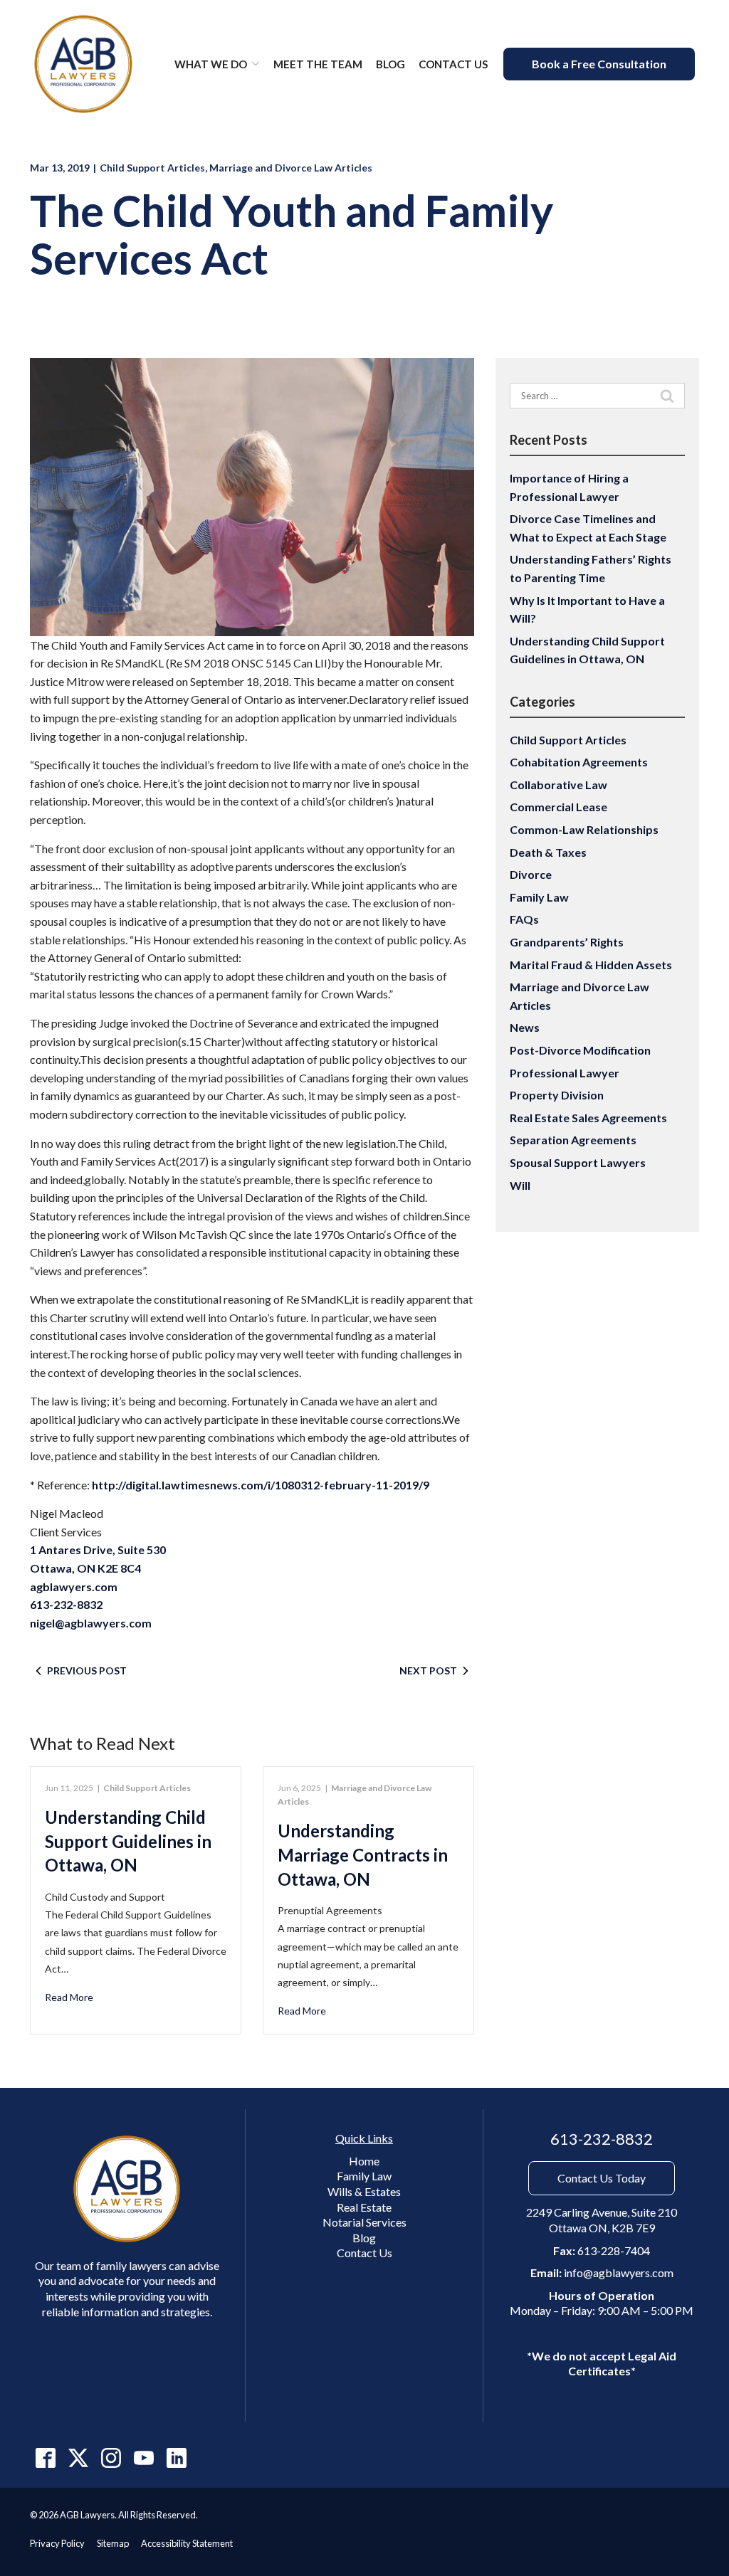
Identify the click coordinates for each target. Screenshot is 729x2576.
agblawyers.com (74, 1587)
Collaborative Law (558, 785)
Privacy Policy (57, 2543)
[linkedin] (176, 2458)
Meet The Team (318, 64)
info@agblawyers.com (619, 2273)
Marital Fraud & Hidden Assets (591, 965)
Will (520, 1185)
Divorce (531, 874)
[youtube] (143, 2458)
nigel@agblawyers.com (91, 1623)
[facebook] (45, 2458)
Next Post (428, 1670)
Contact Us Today (602, 2178)
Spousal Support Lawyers (578, 1162)
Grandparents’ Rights (567, 942)
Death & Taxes (548, 852)
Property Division (557, 1095)
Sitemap (113, 2543)
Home (364, 2161)
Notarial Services (364, 2222)
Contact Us (453, 64)
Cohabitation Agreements (579, 762)
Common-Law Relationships (584, 829)
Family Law (539, 897)
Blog (390, 64)
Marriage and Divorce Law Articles (291, 168)
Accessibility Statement (187, 2543)
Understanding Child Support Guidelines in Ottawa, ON (128, 1841)
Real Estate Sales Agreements (588, 1118)
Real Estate (364, 2207)
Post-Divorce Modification (580, 1050)
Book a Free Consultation (599, 64)
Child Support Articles (152, 168)
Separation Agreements (573, 1140)
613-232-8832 (66, 1604)
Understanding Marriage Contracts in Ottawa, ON (363, 1854)
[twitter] (78, 2458)
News (525, 1027)
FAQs (524, 919)
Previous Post (87, 1670)
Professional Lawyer (565, 1073)
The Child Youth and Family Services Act (292, 235)
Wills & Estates (364, 2191)
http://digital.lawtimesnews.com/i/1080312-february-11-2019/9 (261, 1485)
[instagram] (111, 2458)
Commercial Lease (558, 807)
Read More (69, 1997)
